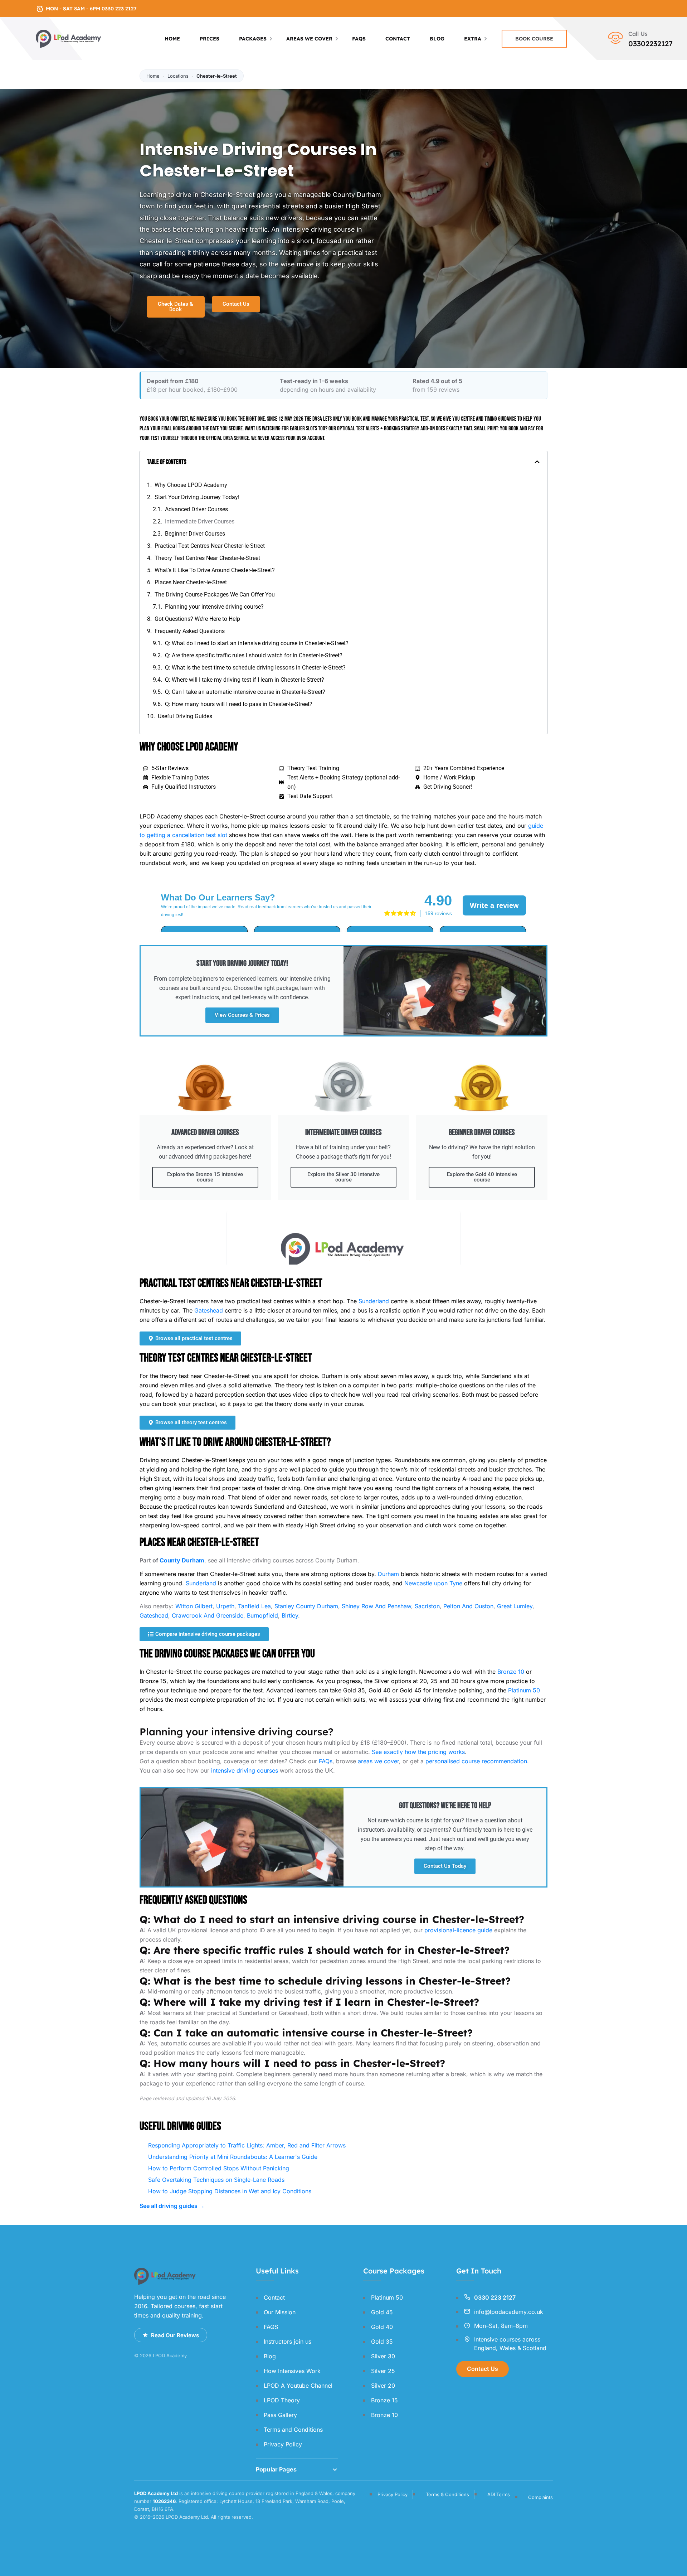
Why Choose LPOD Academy (191, 485)
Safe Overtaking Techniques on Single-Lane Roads (216, 2180)
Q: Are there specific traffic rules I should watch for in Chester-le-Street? (254, 655)
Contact (398, 39)
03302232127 (651, 44)
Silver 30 (383, 2356)
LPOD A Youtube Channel (298, 2386)
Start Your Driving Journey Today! (197, 497)
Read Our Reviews (175, 2335)
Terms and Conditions (293, 2430)
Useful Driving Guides (185, 716)
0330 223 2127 (495, 2297)
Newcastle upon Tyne (433, 1583)
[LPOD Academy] (69, 38)
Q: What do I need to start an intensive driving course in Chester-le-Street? (257, 643)
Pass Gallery (280, 2415)
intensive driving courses (245, 1770)
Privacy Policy (283, 2444)
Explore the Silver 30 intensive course (343, 1177)
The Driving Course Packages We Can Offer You (215, 595)
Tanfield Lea (254, 1606)
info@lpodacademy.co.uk (509, 2312)
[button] (537, 462)
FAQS (359, 39)
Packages (253, 39)
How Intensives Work (292, 2371)
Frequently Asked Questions (190, 631)
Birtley (290, 1615)
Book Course (534, 39)
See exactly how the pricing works (418, 1752)
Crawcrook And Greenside (208, 1615)
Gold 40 (382, 2327)
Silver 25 (383, 2371)
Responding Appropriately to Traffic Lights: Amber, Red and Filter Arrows (247, 2145)
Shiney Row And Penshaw (376, 1606)
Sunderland (374, 1301)
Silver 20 (383, 2386)
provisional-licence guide (458, 1930)
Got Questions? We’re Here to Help (197, 619)
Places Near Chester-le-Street (191, 582)
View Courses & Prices (242, 1015)
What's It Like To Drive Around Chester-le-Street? (215, 570)
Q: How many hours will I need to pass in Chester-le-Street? (239, 704)
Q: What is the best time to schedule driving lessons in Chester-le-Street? (255, 668)
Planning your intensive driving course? (214, 607)
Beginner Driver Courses (195, 534)
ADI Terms (499, 2494)
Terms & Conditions (447, 2494)
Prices (209, 39)
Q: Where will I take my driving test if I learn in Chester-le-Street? (245, 680)
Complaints (540, 2497)
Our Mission (280, 2312)
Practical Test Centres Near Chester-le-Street (210, 546)
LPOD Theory (282, 2400)
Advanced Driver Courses (196, 509)
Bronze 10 (511, 1672)
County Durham (182, 1560)
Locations (178, 76)
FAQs (326, 1761)
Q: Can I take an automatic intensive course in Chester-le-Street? (245, 692)
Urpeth (225, 1606)
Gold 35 (382, 2341)
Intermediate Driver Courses (200, 521)
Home (172, 39)
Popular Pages (276, 2469)
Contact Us (483, 2369)
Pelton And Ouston (468, 1606)
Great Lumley (515, 1606)
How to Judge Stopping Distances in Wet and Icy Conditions (230, 2191)
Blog (437, 39)
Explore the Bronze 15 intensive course (205, 1177)
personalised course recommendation (476, 1761)
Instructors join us (288, 2341)
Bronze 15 (384, 2400)
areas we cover (378, 1761)
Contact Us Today (445, 1866)
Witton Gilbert (194, 1606)
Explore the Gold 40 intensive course (482, 1177)
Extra (473, 39)
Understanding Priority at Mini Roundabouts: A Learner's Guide (233, 2157)
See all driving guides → (172, 2206)
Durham (388, 1574)
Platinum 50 (524, 1690)
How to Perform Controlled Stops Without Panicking (219, 2168)
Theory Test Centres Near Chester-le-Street (207, 558)
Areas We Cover (309, 39)
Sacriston (427, 1606)
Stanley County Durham (306, 1606)
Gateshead (209, 1310)
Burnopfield (262, 1615)
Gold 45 (382, 2312)
